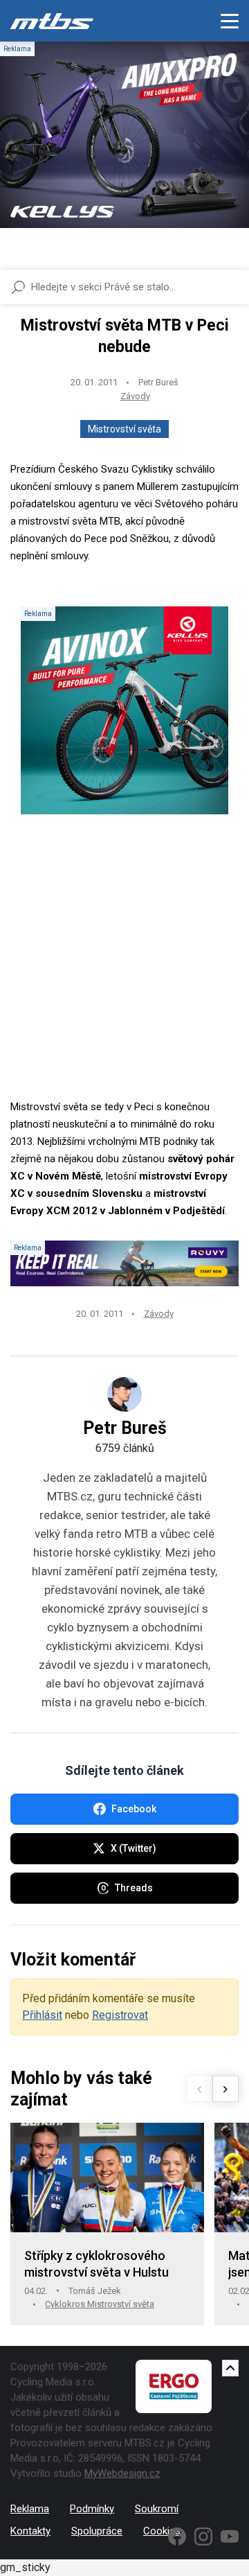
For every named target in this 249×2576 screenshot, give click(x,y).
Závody (135, 396)
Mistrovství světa (124, 429)
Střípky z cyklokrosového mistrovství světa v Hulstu (96, 2264)
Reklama (30, 2509)
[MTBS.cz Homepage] (52, 21)
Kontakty (30, 2531)
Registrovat (120, 2015)
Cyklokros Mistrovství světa (100, 2304)
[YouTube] (230, 2536)
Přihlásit (42, 2015)
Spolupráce (97, 2531)
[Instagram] (203, 2536)
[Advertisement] (124, 974)
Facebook (134, 1809)
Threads (134, 1888)
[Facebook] (177, 2536)
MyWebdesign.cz (122, 2473)
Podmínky (92, 2509)
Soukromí (157, 2509)
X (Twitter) (133, 1848)
